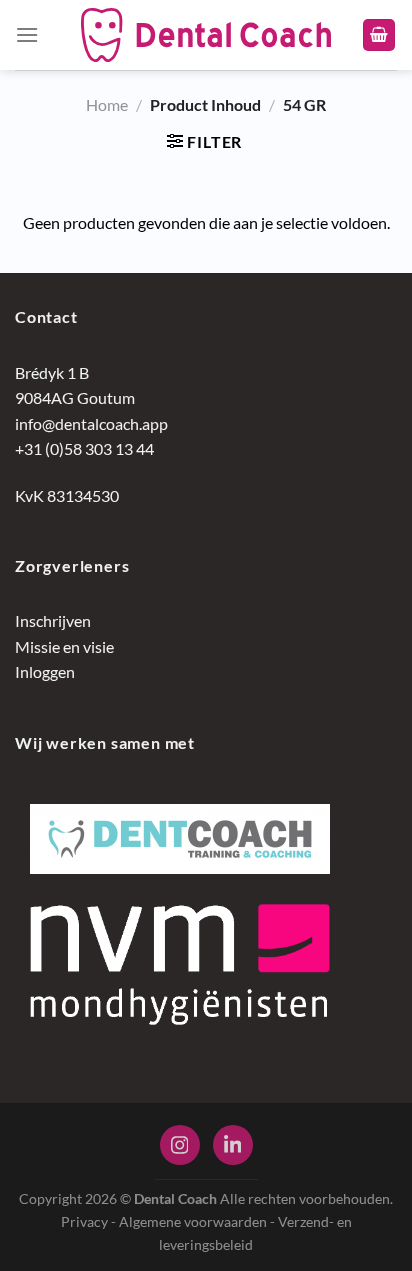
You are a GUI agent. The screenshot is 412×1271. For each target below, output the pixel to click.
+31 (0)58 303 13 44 (84, 448)
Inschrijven (53, 620)
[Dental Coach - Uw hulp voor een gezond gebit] (206, 35)
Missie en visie (64, 646)
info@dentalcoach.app (91, 423)
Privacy (84, 1221)
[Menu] (27, 34)
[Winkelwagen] (379, 35)
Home (107, 104)
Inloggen (45, 671)
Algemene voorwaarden (193, 1221)
